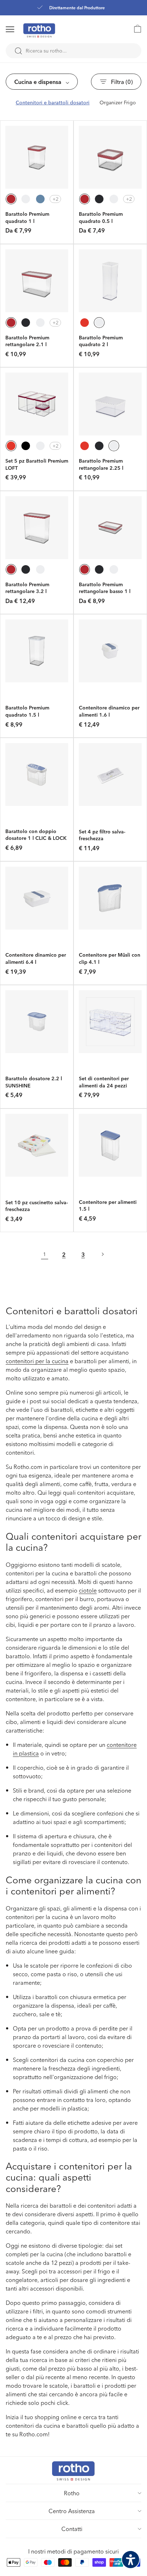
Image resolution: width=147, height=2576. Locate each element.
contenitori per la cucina (37, 1361)
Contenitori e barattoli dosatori (53, 103)
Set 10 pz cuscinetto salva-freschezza (37, 1206)
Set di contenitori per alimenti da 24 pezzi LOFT (104, 1085)
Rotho (72, 2493)
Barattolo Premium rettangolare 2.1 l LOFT (27, 345)
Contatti (72, 2529)
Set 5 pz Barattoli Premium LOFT (37, 464)
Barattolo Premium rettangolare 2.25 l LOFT (101, 468)
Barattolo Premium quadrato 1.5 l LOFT (27, 715)
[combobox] (73, 51)
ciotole (88, 1590)
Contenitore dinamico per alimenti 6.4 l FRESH (36, 962)
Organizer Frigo (118, 103)
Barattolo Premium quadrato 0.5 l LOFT (101, 221)
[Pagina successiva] (102, 1254)
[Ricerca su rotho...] (18, 51)
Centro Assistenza (72, 2511)
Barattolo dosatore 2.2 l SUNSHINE (34, 1082)
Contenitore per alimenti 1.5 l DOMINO (108, 1209)
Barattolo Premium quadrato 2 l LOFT (101, 345)
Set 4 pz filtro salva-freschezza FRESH (102, 839)
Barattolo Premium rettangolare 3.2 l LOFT (27, 591)
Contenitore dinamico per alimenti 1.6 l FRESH (109, 715)
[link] (134, 29)
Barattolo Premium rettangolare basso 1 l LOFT (105, 591)
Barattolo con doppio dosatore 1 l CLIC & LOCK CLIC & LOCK (36, 838)
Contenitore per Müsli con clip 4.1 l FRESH (110, 962)
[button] (19, 29)
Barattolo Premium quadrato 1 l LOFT (27, 221)
